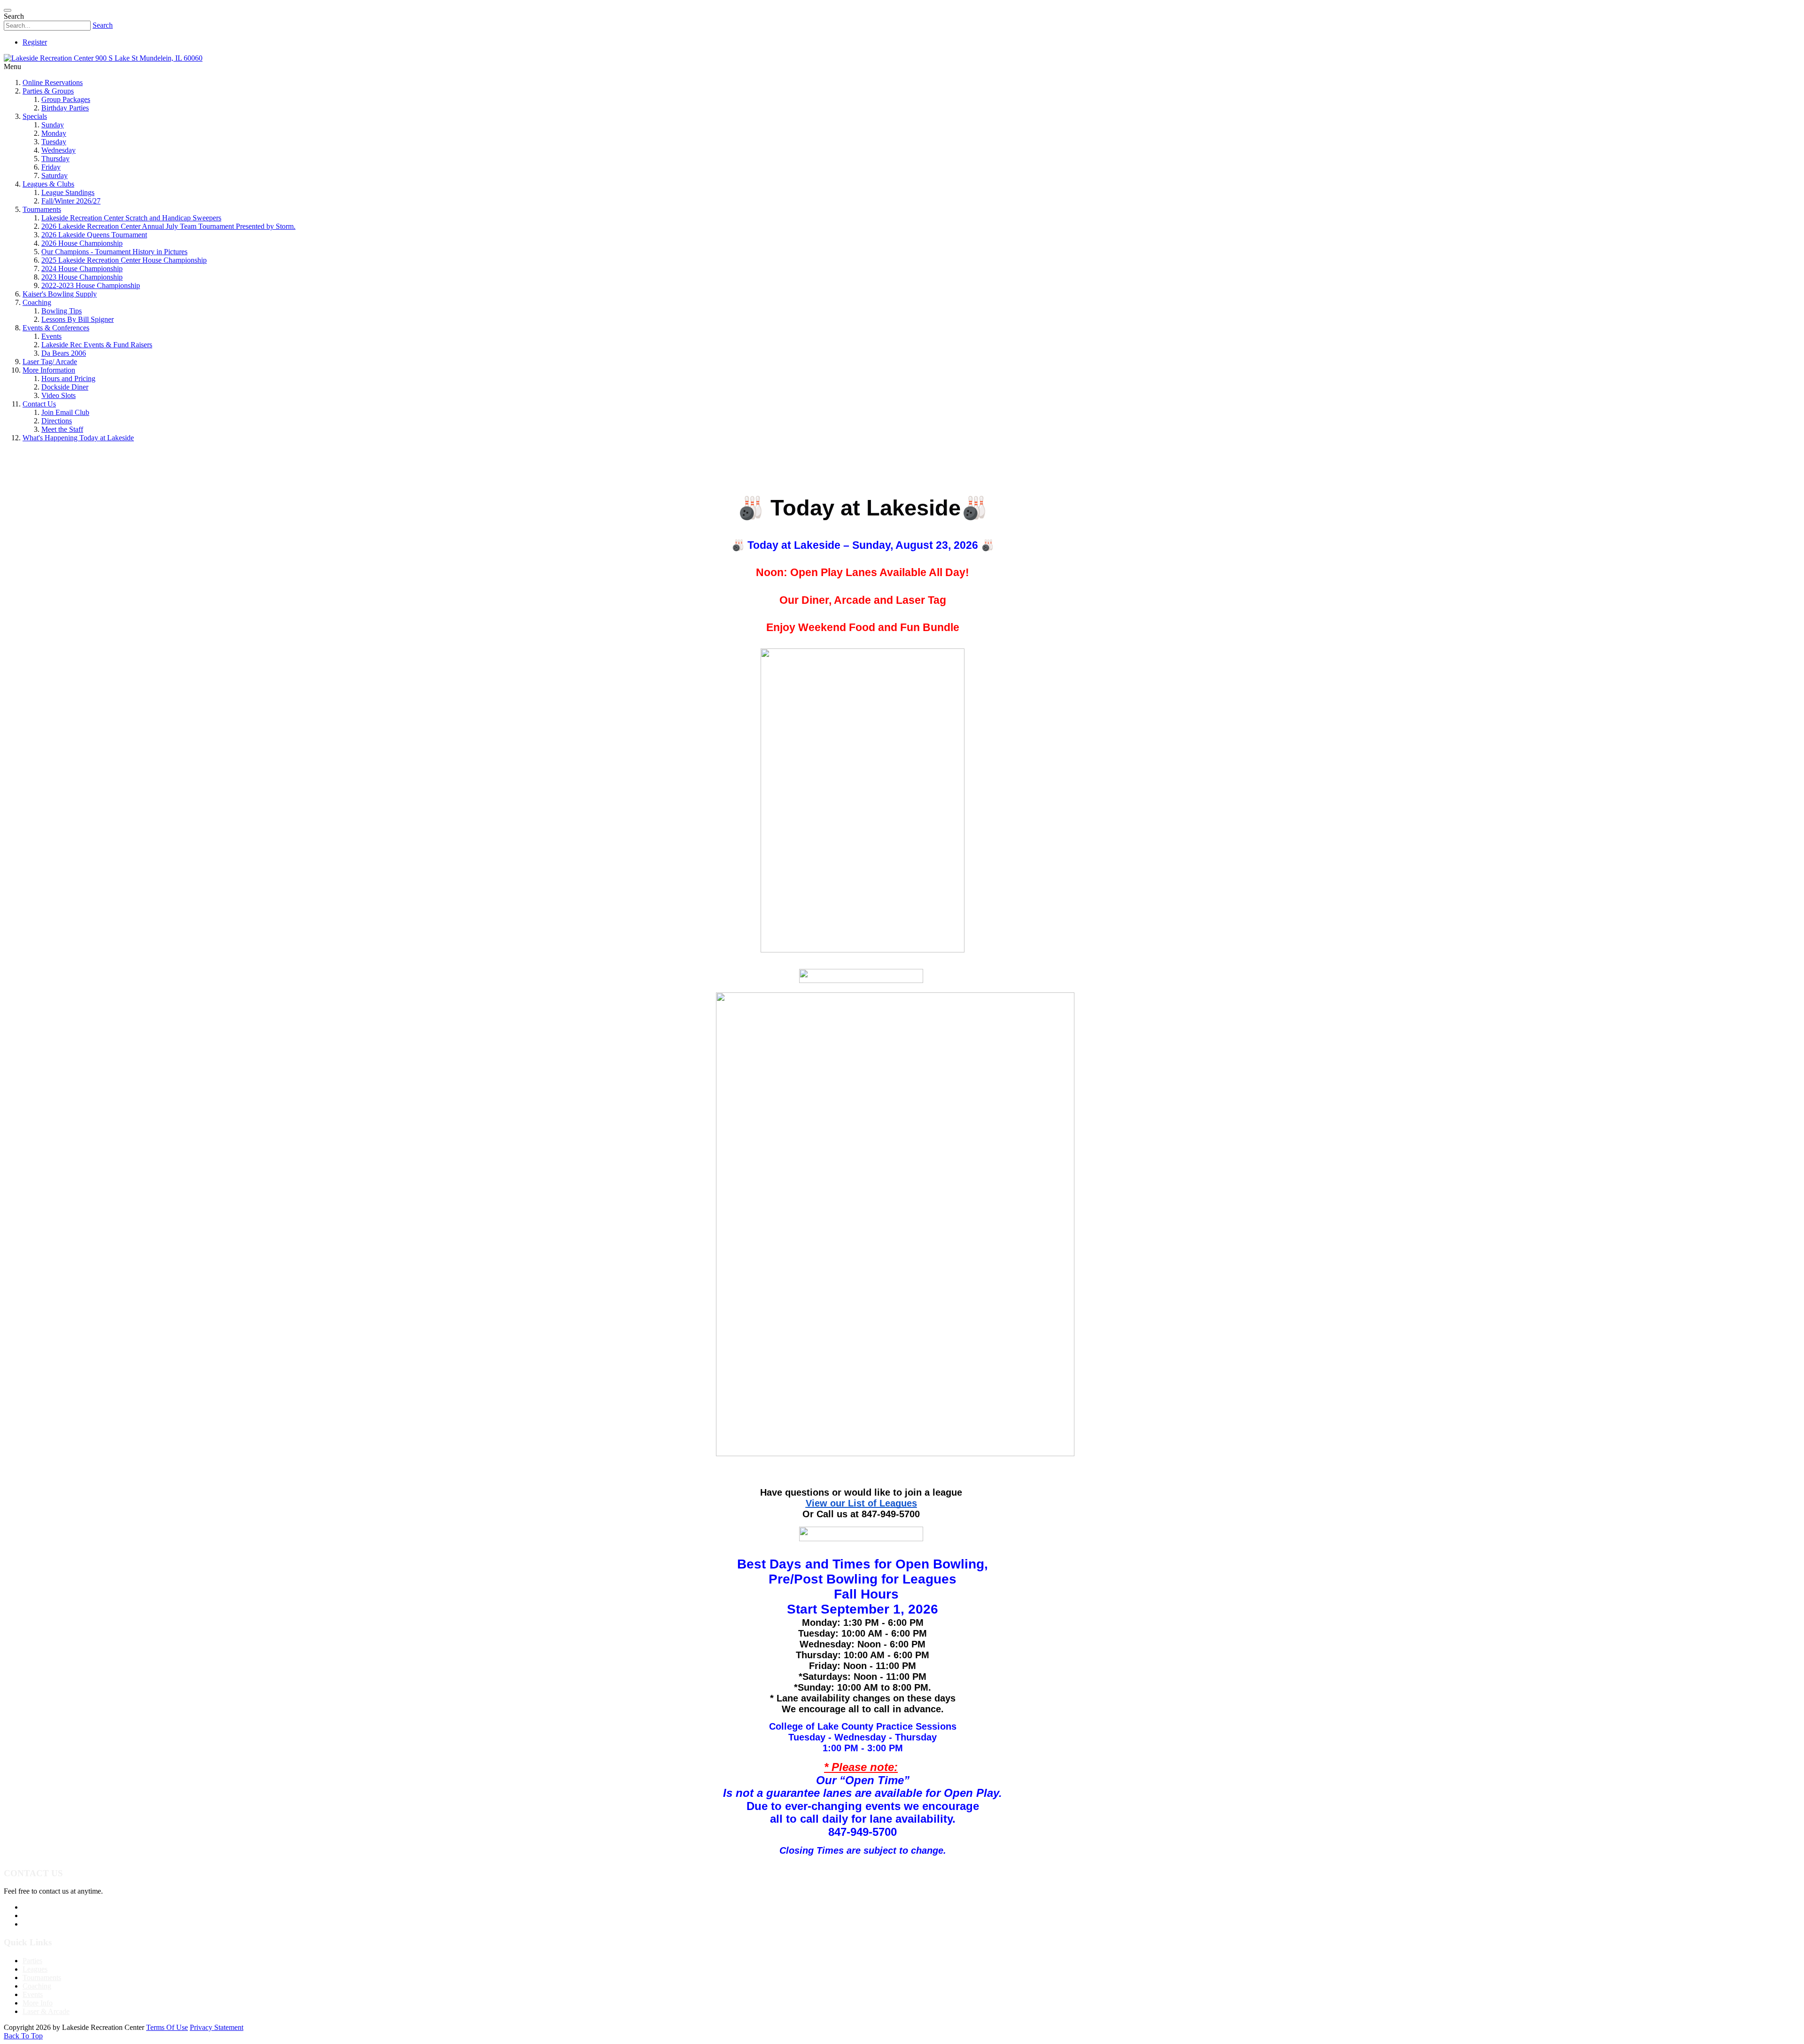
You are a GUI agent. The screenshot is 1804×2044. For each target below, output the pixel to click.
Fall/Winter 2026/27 (71, 201)
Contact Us (39, 404)
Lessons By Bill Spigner (78, 319)
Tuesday (54, 142)
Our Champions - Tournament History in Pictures (114, 252)
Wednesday (58, 150)
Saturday (54, 176)
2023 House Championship (82, 277)
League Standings (68, 192)
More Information (49, 370)
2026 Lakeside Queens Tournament (94, 235)
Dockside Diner (65, 387)
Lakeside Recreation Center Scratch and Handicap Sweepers (131, 218)
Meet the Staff (62, 429)
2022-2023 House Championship (91, 285)
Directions (57, 421)
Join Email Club (65, 412)
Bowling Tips (62, 311)
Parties (32, 1961)
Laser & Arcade (46, 2011)
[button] (902, 1022)
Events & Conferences (56, 328)
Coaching (37, 302)
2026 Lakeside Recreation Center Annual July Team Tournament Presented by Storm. (168, 226)
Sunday (53, 125)
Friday (51, 167)
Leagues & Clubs (48, 184)
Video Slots (58, 395)
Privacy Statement (217, 2027)
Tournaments (42, 209)
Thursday (55, 159)
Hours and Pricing (68, 378)
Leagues (35, 1969)
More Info (38, 2003)
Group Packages (66, 99)
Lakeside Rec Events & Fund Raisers (97, 345)
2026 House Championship (82, 243)
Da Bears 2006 (64, 353)
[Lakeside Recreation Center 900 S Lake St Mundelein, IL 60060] (103, 58)
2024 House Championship (82, 269)
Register (35, 42)
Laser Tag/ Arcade (50, 362)
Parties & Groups (48, 91)
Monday (54, 133)
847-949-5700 (44, 1907)
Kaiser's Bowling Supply (60, 294)
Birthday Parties (65, 108)
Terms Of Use (167, 2027)
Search (103, 25)
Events (51, 336)
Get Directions (44, 1924)
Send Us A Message (52, 1915)
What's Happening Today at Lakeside (78, 438)
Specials (35, 116)
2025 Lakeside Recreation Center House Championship (124, 260)
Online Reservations (53, 82)
